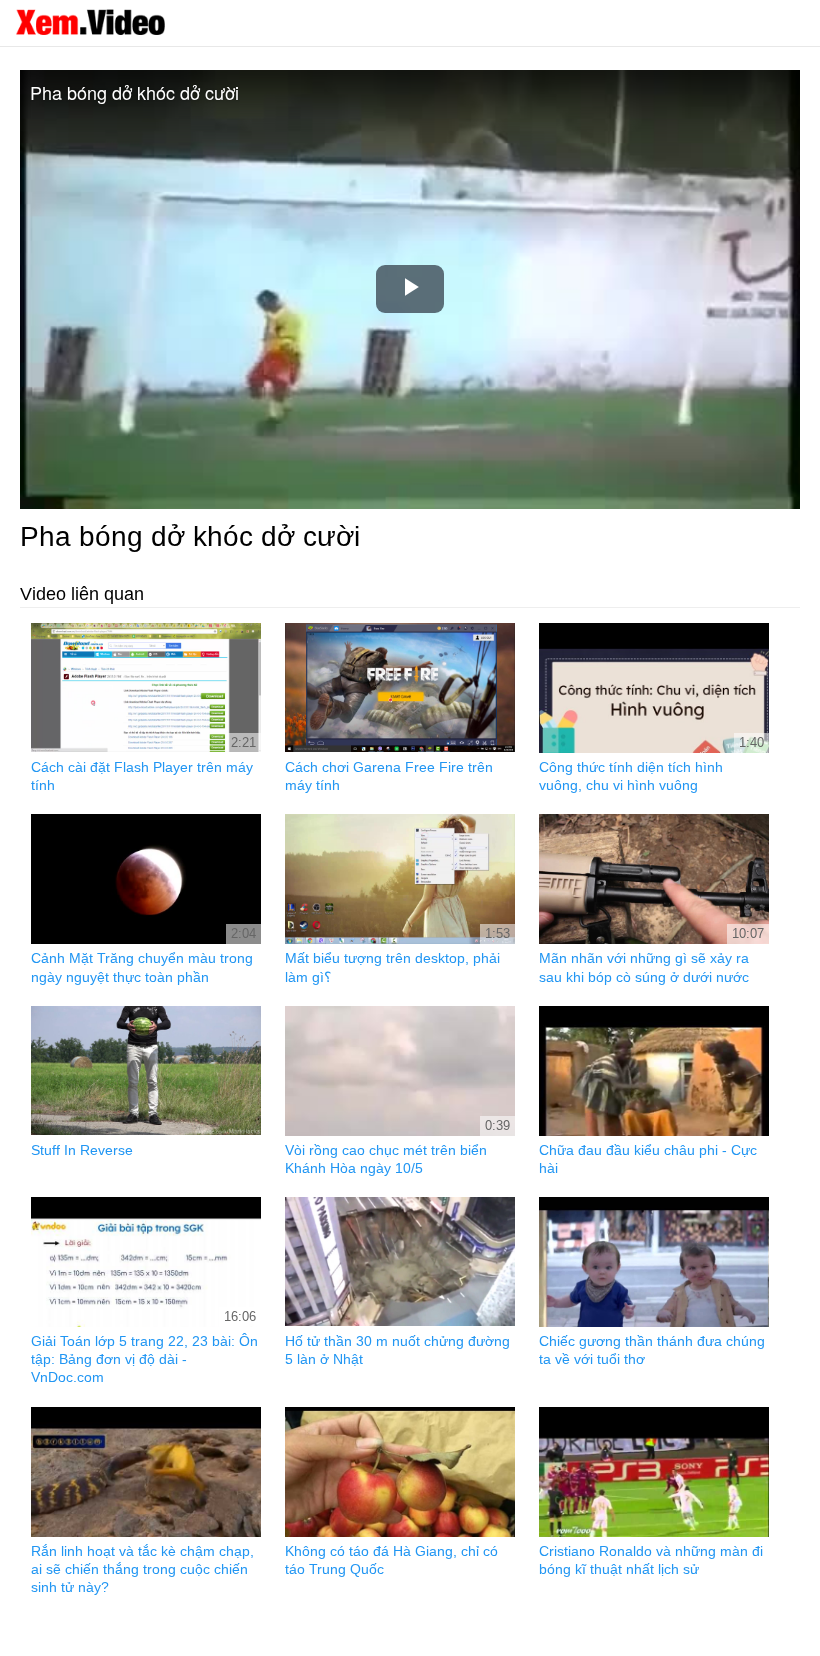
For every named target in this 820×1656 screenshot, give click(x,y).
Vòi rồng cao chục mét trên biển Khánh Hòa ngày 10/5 (386, 1159)
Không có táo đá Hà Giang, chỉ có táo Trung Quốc (391, 1560)
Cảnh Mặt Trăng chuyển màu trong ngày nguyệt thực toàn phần (142, 967)
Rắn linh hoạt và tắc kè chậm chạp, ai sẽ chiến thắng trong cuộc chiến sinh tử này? (142, 1569)
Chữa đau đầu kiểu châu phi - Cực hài (648, 1159)
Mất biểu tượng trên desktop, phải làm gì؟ (392, 967)
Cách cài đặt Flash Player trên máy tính (142, 776)
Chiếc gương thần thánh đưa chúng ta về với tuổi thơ (652, 1350)
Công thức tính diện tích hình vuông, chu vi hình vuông (631, 776)
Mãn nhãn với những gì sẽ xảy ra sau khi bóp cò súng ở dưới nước (644, 967)
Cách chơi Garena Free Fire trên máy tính (389, 776)
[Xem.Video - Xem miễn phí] (90, 22)
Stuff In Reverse (82, 1150)
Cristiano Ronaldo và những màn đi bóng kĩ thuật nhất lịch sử (651, 1560)
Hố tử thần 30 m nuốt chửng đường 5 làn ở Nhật (397, 1350)
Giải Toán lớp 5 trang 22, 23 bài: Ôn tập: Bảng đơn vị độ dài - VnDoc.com (144, 1359)
